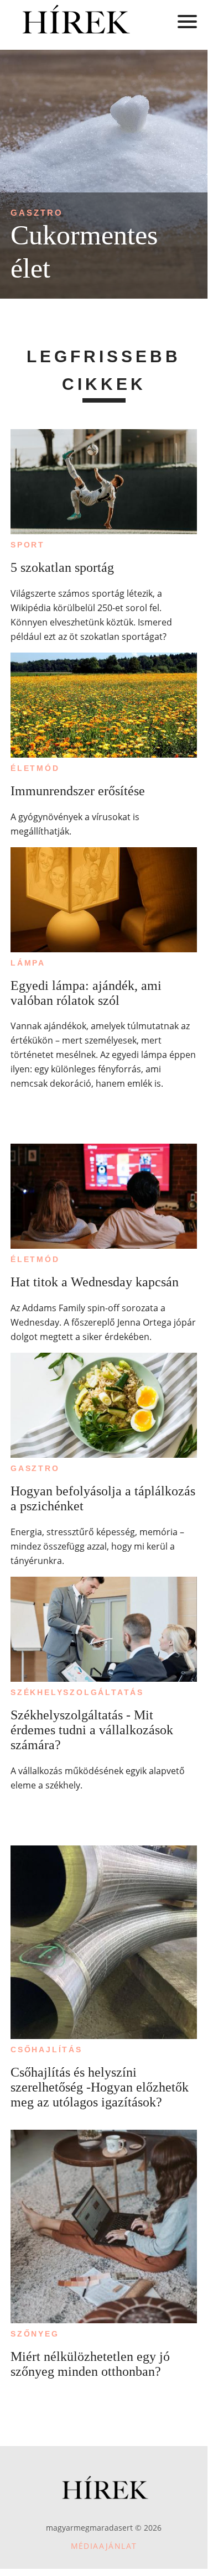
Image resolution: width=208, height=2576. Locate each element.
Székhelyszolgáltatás (77, 1692)
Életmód (35, 768)
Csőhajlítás (46, 2050)
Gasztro (37, 213)
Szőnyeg (35, 2334)
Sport (28, 545)
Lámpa (28, 963)
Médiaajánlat (104, 2546)
